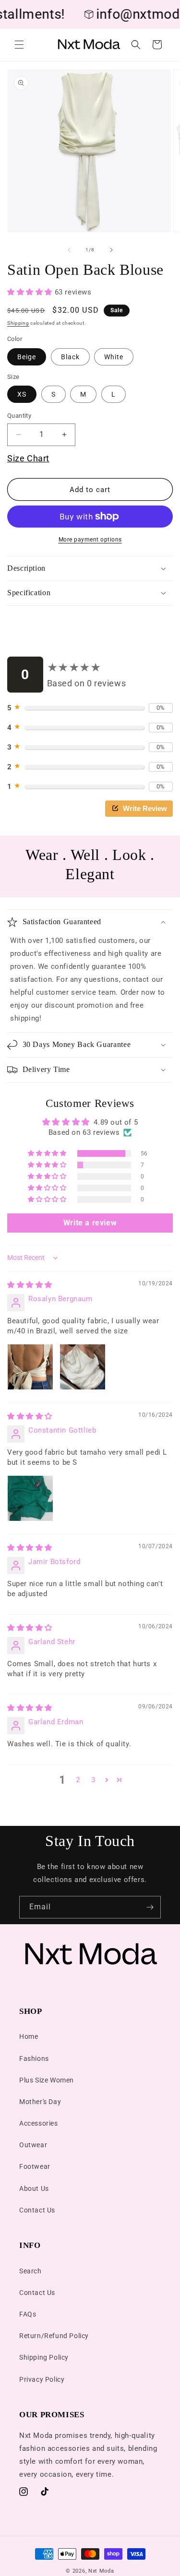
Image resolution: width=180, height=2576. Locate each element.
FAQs (28, 2314)
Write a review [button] (90, 1223)
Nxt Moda (101, 2571)
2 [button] (78, 1780)
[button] (19, 45)
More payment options (90, 540)
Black (70, 357)
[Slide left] (69, 250)
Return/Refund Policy (54, 2336)
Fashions (34, 2058)
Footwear (35, 2166)
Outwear (33, 2145)
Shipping (18, 323)
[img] (30, 1285)
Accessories (39, 2123)
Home (29, 2036)
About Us (34, 2188)
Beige (27, 357)
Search (30, 2271)
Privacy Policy (42, 2379)
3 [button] (93, 1780)
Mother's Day (40, 2102)
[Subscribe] (150, 1907)
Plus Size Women (47, 2080)
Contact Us (37, 2210)
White (114, 357)
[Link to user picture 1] (30, 1367)
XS (22, 394)
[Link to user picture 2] (83, 1367)
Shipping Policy (44, 2357)
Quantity (19, 416)
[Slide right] (111, 250)
